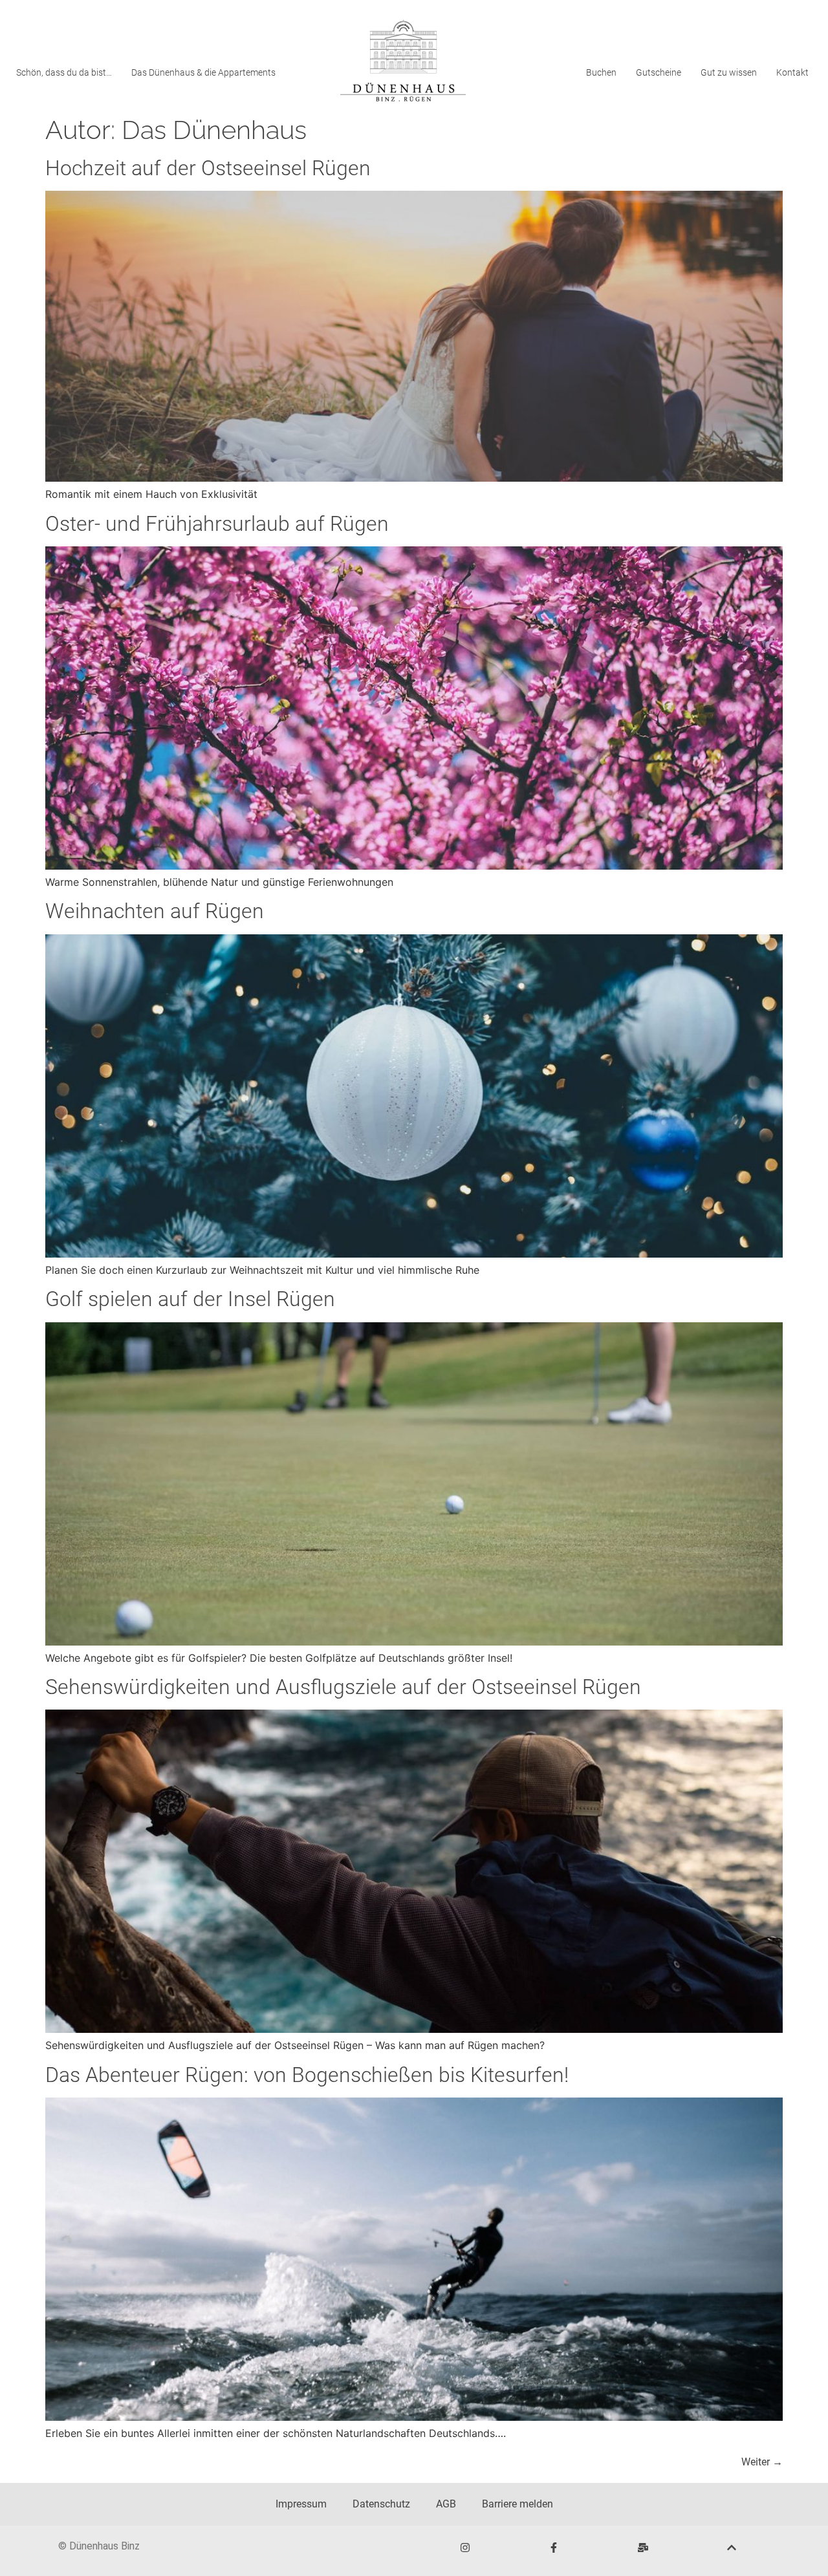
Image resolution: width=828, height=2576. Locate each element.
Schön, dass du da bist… (64, 72)
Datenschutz (381, 2504)
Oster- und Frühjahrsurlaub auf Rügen (217, 524)
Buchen (601, 72)
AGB (446, 2504)
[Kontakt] (643, 2548)
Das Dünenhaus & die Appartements (203, 72)
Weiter (762, 2462)
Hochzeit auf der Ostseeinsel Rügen (208, 168)
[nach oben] (732, 2548)
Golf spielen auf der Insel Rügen (190, 1299)
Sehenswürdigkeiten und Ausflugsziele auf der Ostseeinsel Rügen (343, 1687)
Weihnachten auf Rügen (155, 911)
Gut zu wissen (729, 72)
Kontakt (792, 72)
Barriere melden (517, 2504)
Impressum (301, 2504)
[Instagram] (465, 2548)
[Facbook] (554, 2548)
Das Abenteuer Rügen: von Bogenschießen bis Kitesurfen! (307, 2075)
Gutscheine (659, 72)
